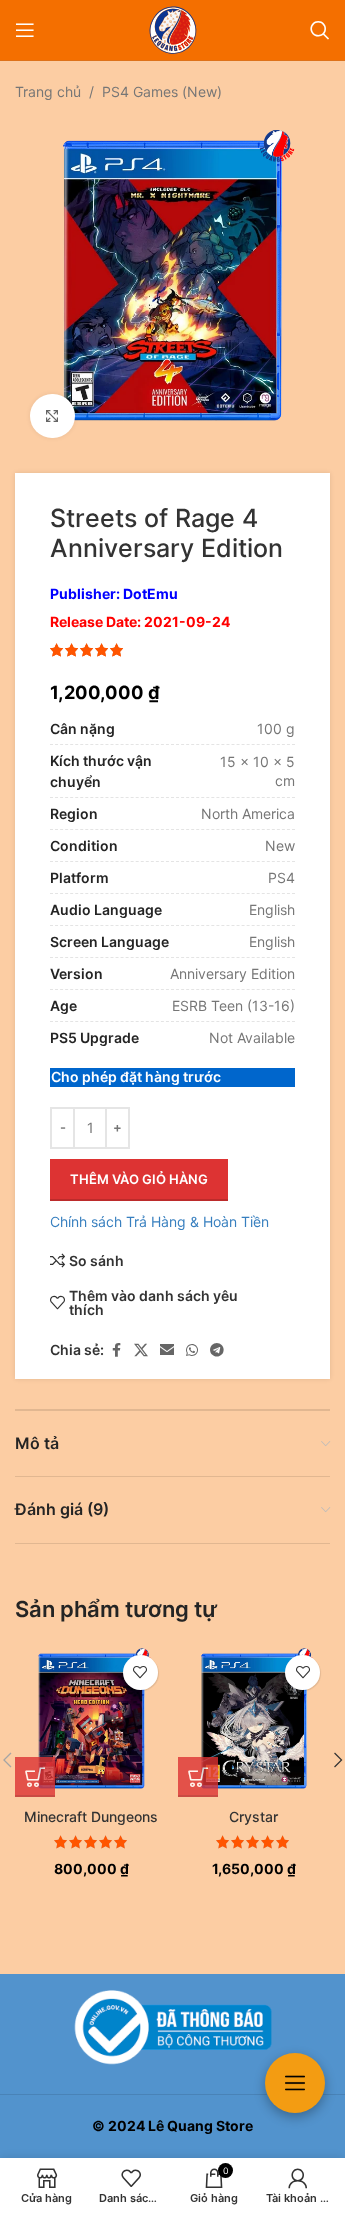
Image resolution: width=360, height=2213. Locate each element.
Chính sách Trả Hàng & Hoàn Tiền (159, 1206)
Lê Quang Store (200, 2125)
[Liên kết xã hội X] (141, 1335)
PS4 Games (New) (162, 91)
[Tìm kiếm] (320, 30)
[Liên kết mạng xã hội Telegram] (217, 1335)
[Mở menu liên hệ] (295, 2083)
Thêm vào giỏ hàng (139, 1164)
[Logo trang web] (173, 28)
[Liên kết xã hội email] (167, 1335)
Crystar (253, 1801)
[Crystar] (254, 1706)
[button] (35, 1762)
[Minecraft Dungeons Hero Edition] (91, 1706)
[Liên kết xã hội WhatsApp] (192, 1335)
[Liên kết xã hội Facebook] (116, 1335)
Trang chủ (48, 91)
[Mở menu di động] (25, 30)
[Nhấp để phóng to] (52, 401)
